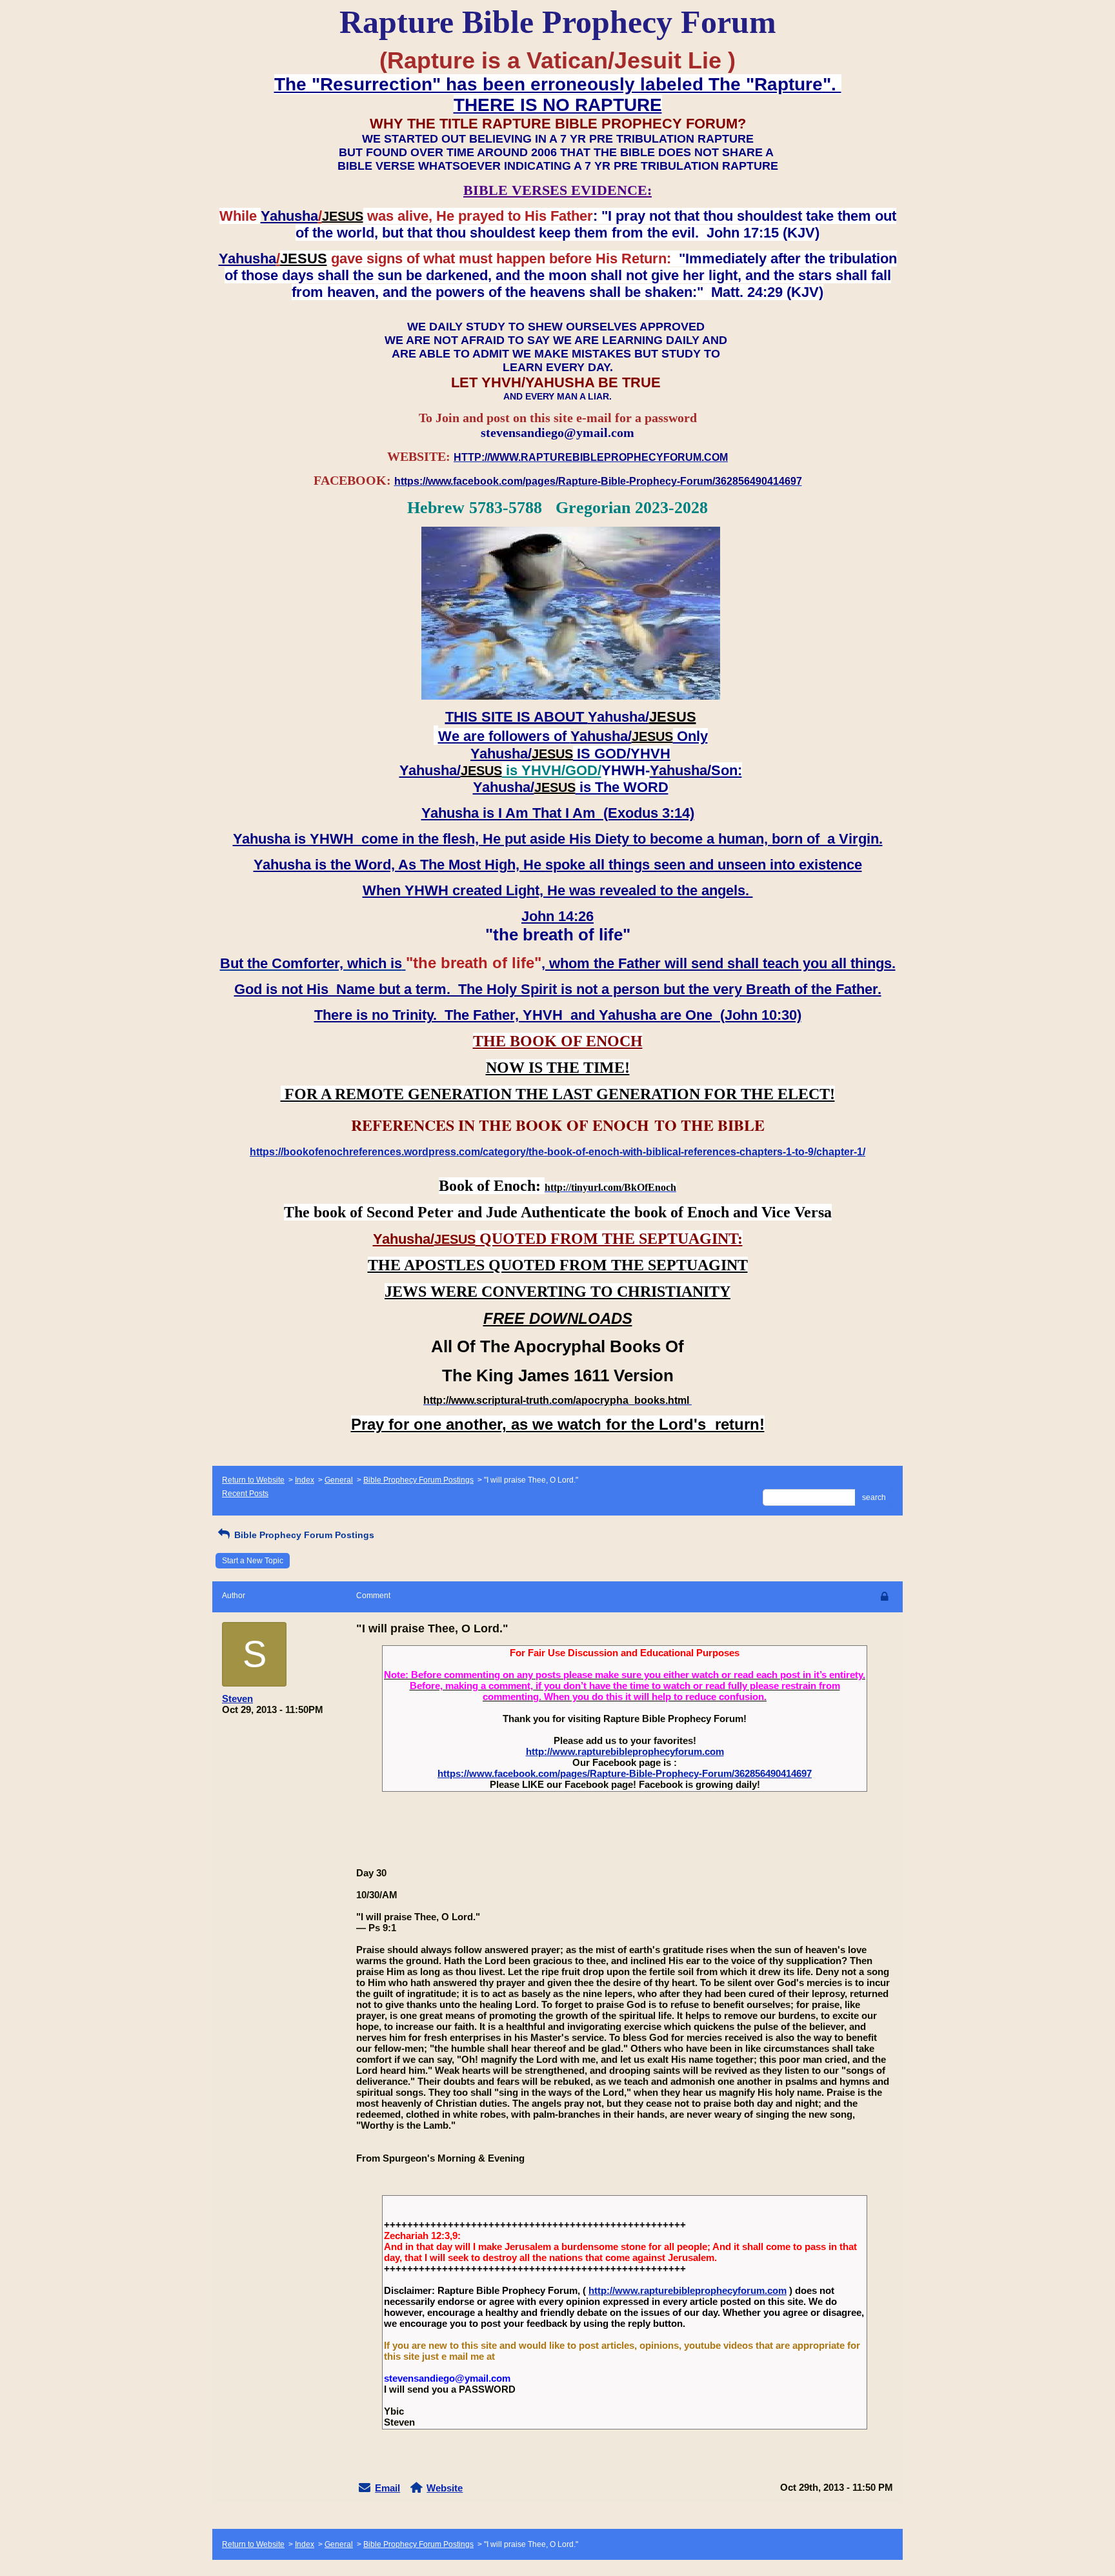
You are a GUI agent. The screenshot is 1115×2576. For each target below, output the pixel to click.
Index (305, 1480)
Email (387, 2488)
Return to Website (253, 1480)
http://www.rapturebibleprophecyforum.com (625, 1751)
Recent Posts (245, 1494)
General (339, 1480)
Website (445, 2488)
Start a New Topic (253, 1561)
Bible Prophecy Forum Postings (418, 1480)
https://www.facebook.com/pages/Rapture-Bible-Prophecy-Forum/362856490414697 (625, 1773)
